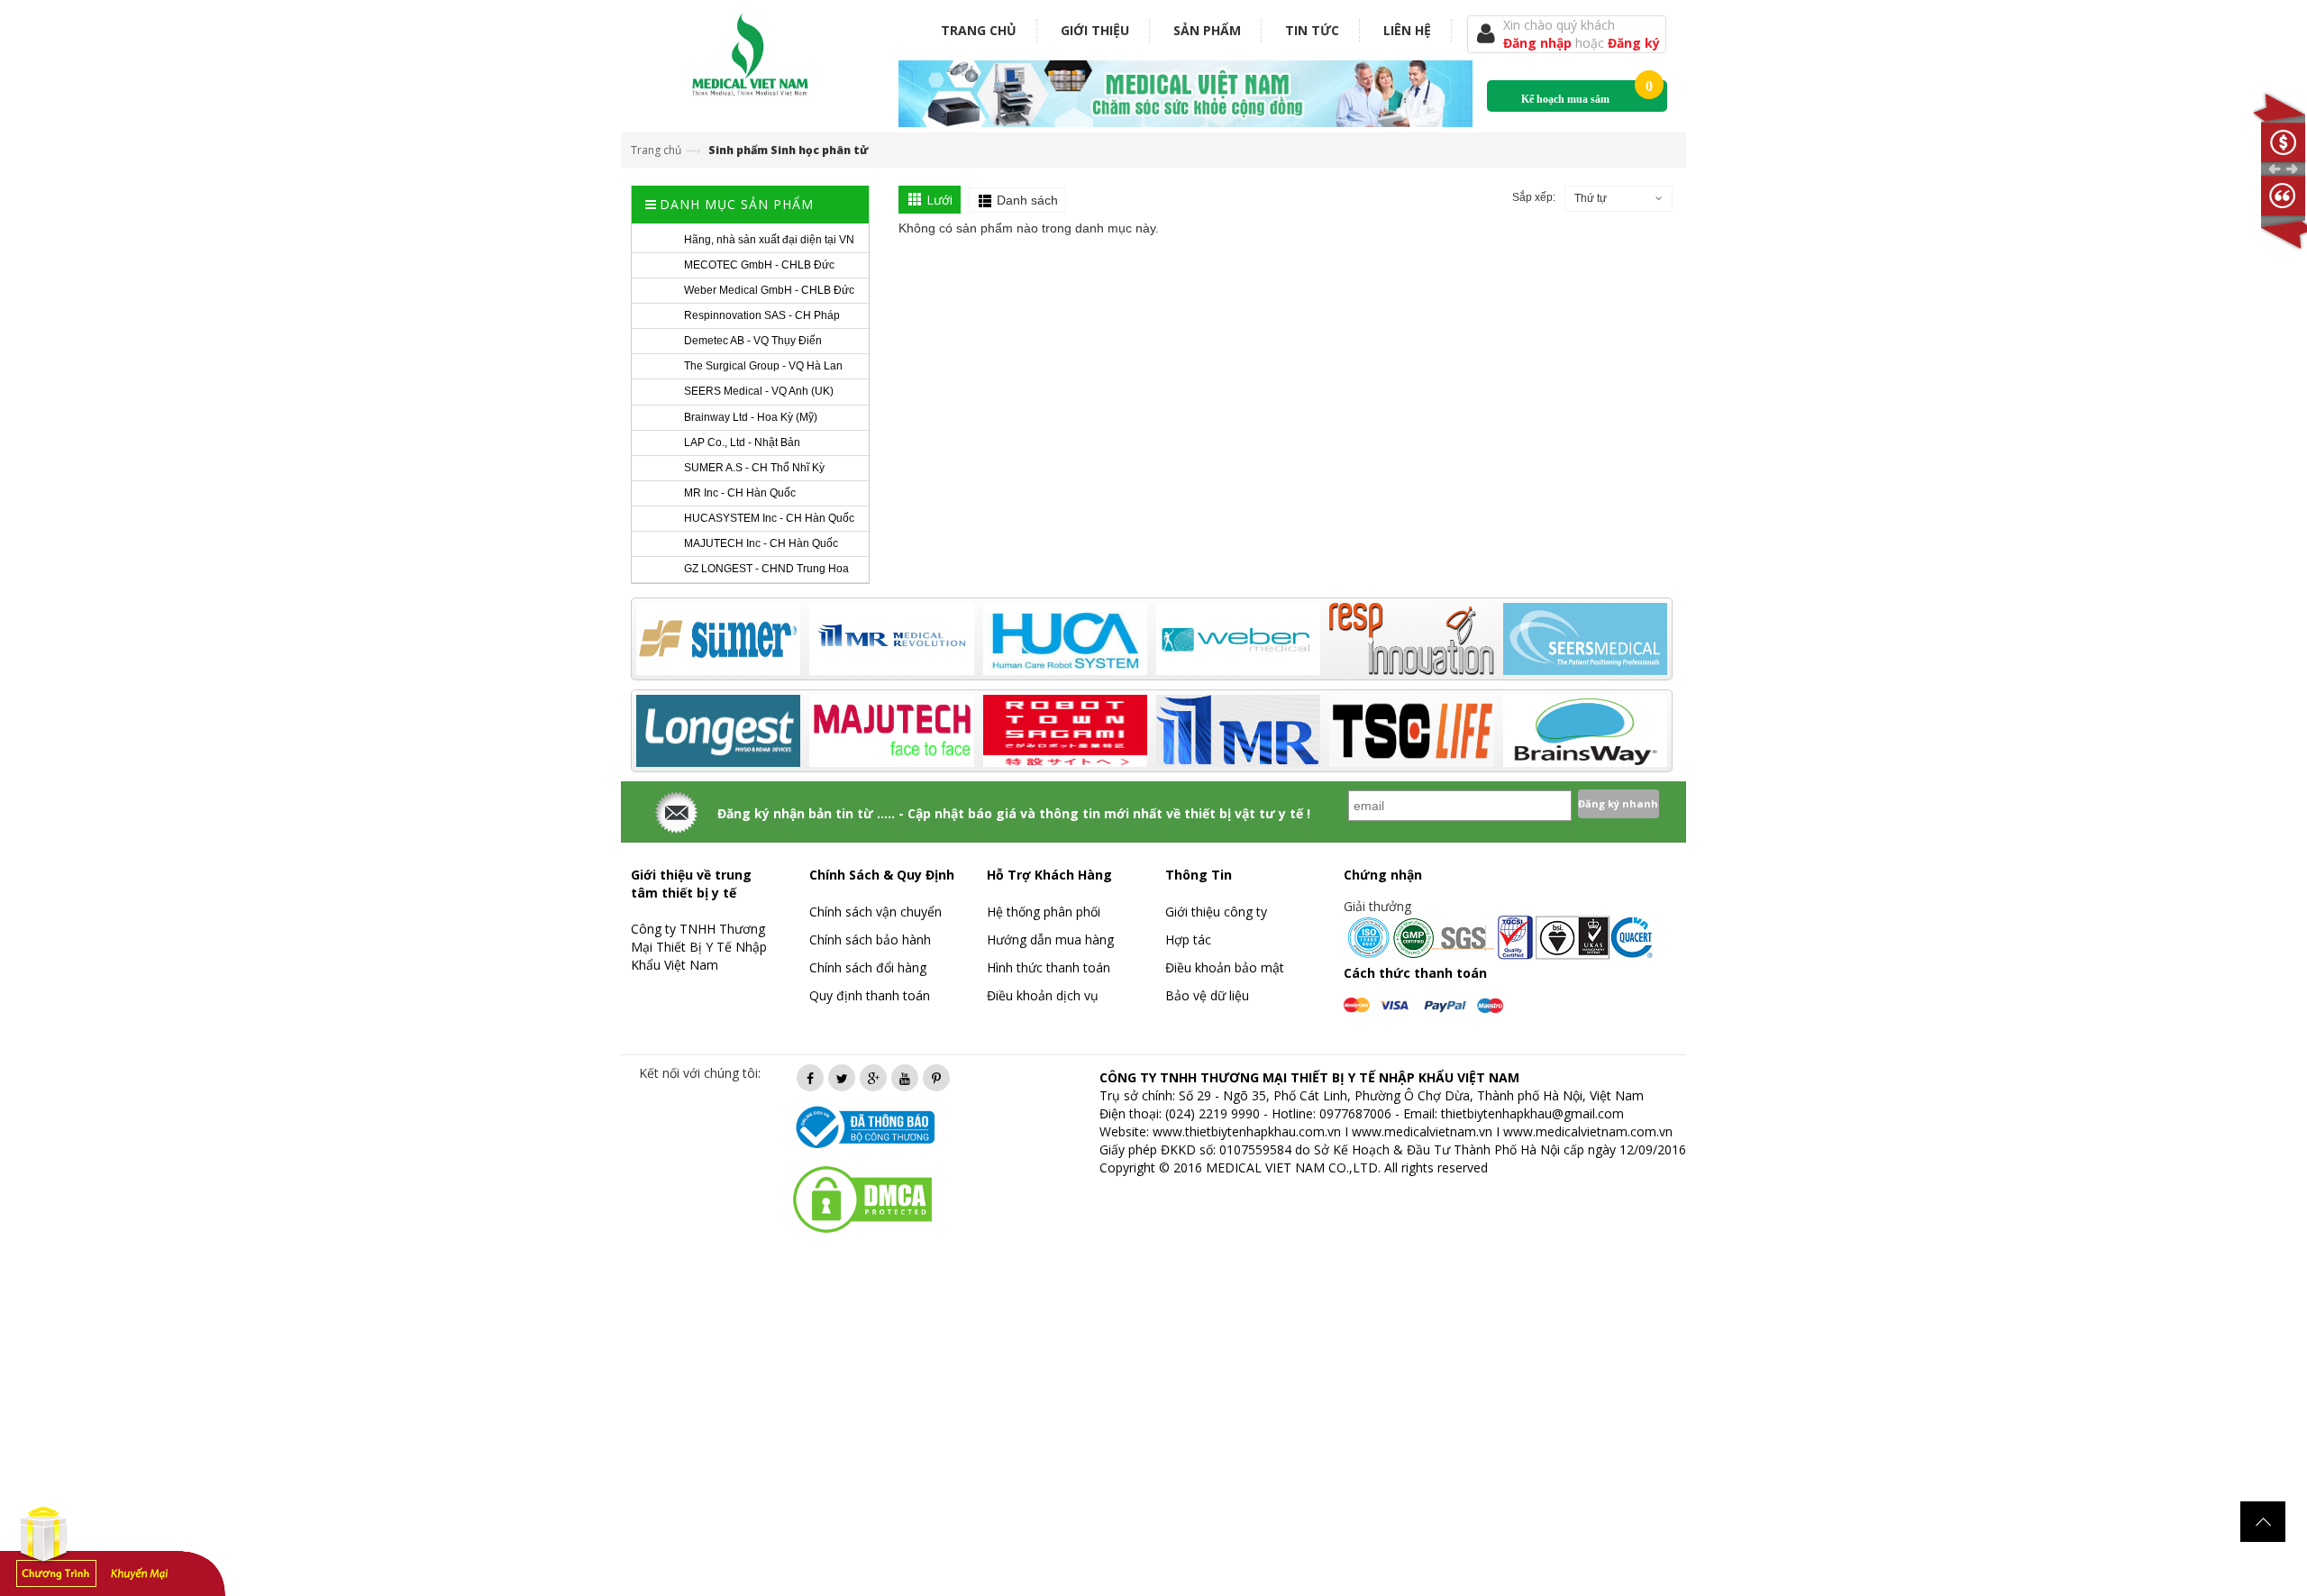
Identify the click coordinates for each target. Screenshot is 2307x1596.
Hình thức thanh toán (1049, 967)
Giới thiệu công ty (1216, 912)
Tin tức (1312, 30)
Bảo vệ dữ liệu (1207, 995)
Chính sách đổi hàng (868, 967)
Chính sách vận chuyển (875, 912)
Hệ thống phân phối (1044, 912)
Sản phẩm (1207, 30)
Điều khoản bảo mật (1225, 967)
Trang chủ (979, 30)
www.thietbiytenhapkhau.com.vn (1247, 1131)
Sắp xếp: (1534, 197)
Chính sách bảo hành (870, 939)
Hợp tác (1188, 939)
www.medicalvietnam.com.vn (1588, 1131)
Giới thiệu (1095, 30)
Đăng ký (1634, 43)
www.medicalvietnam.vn (1422, 1131)
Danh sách (1027, 200)
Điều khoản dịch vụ (1043, 995)
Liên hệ (1407, 30)
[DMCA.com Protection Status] (862, 1198)
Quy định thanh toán (870, 995)
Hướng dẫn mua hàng (1050, 939)
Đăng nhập (1539, 43)
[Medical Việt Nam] (751, 51)
